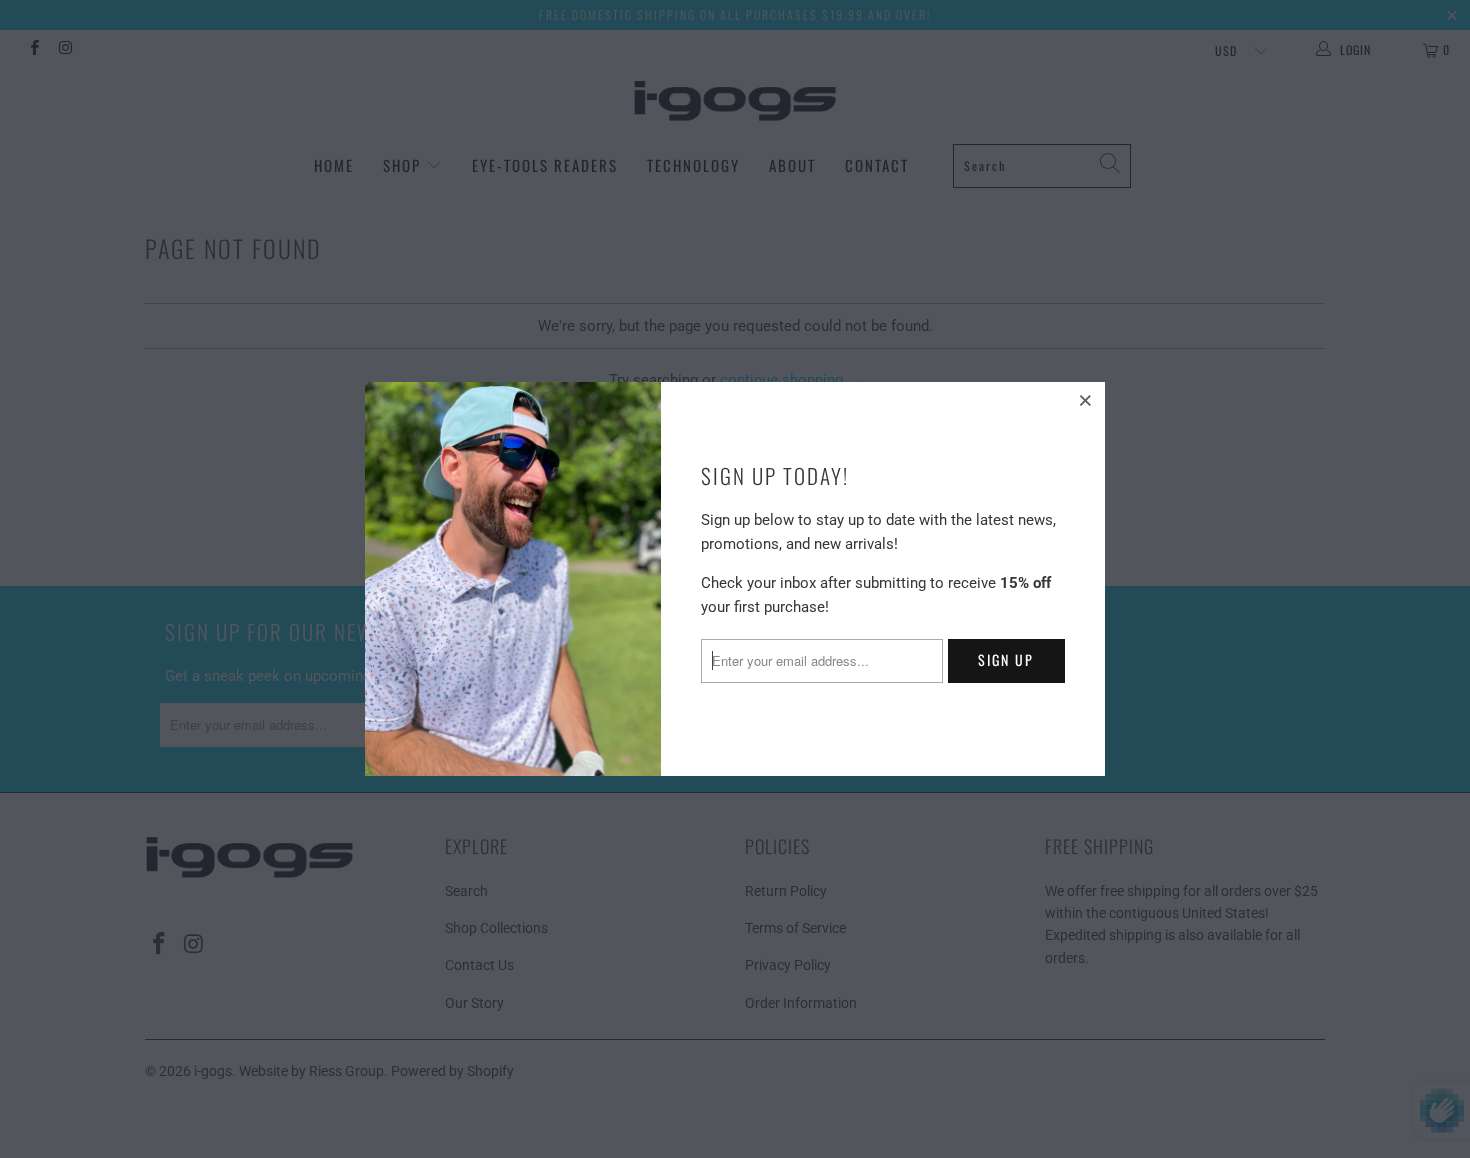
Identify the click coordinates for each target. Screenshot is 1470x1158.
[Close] (1087, 400)
